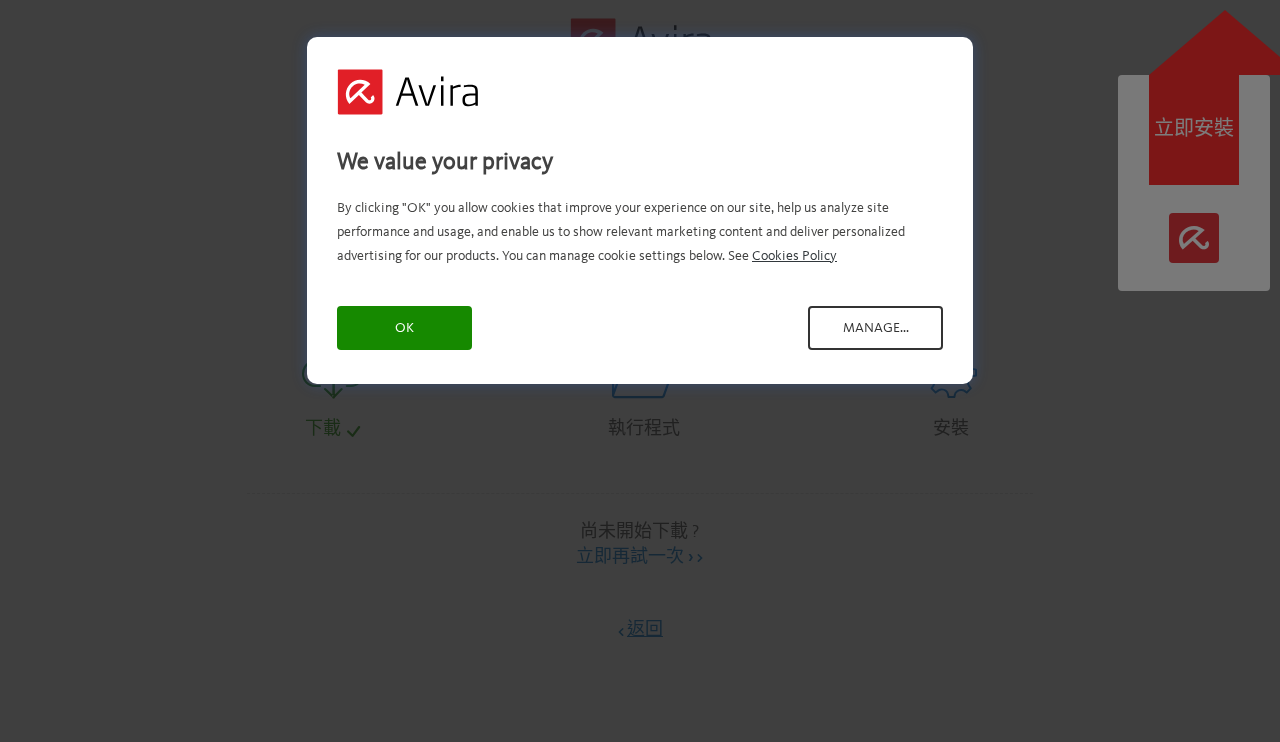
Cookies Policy (794, 256)
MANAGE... (876, 328)
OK (404, 328)
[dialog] (640, 210)
